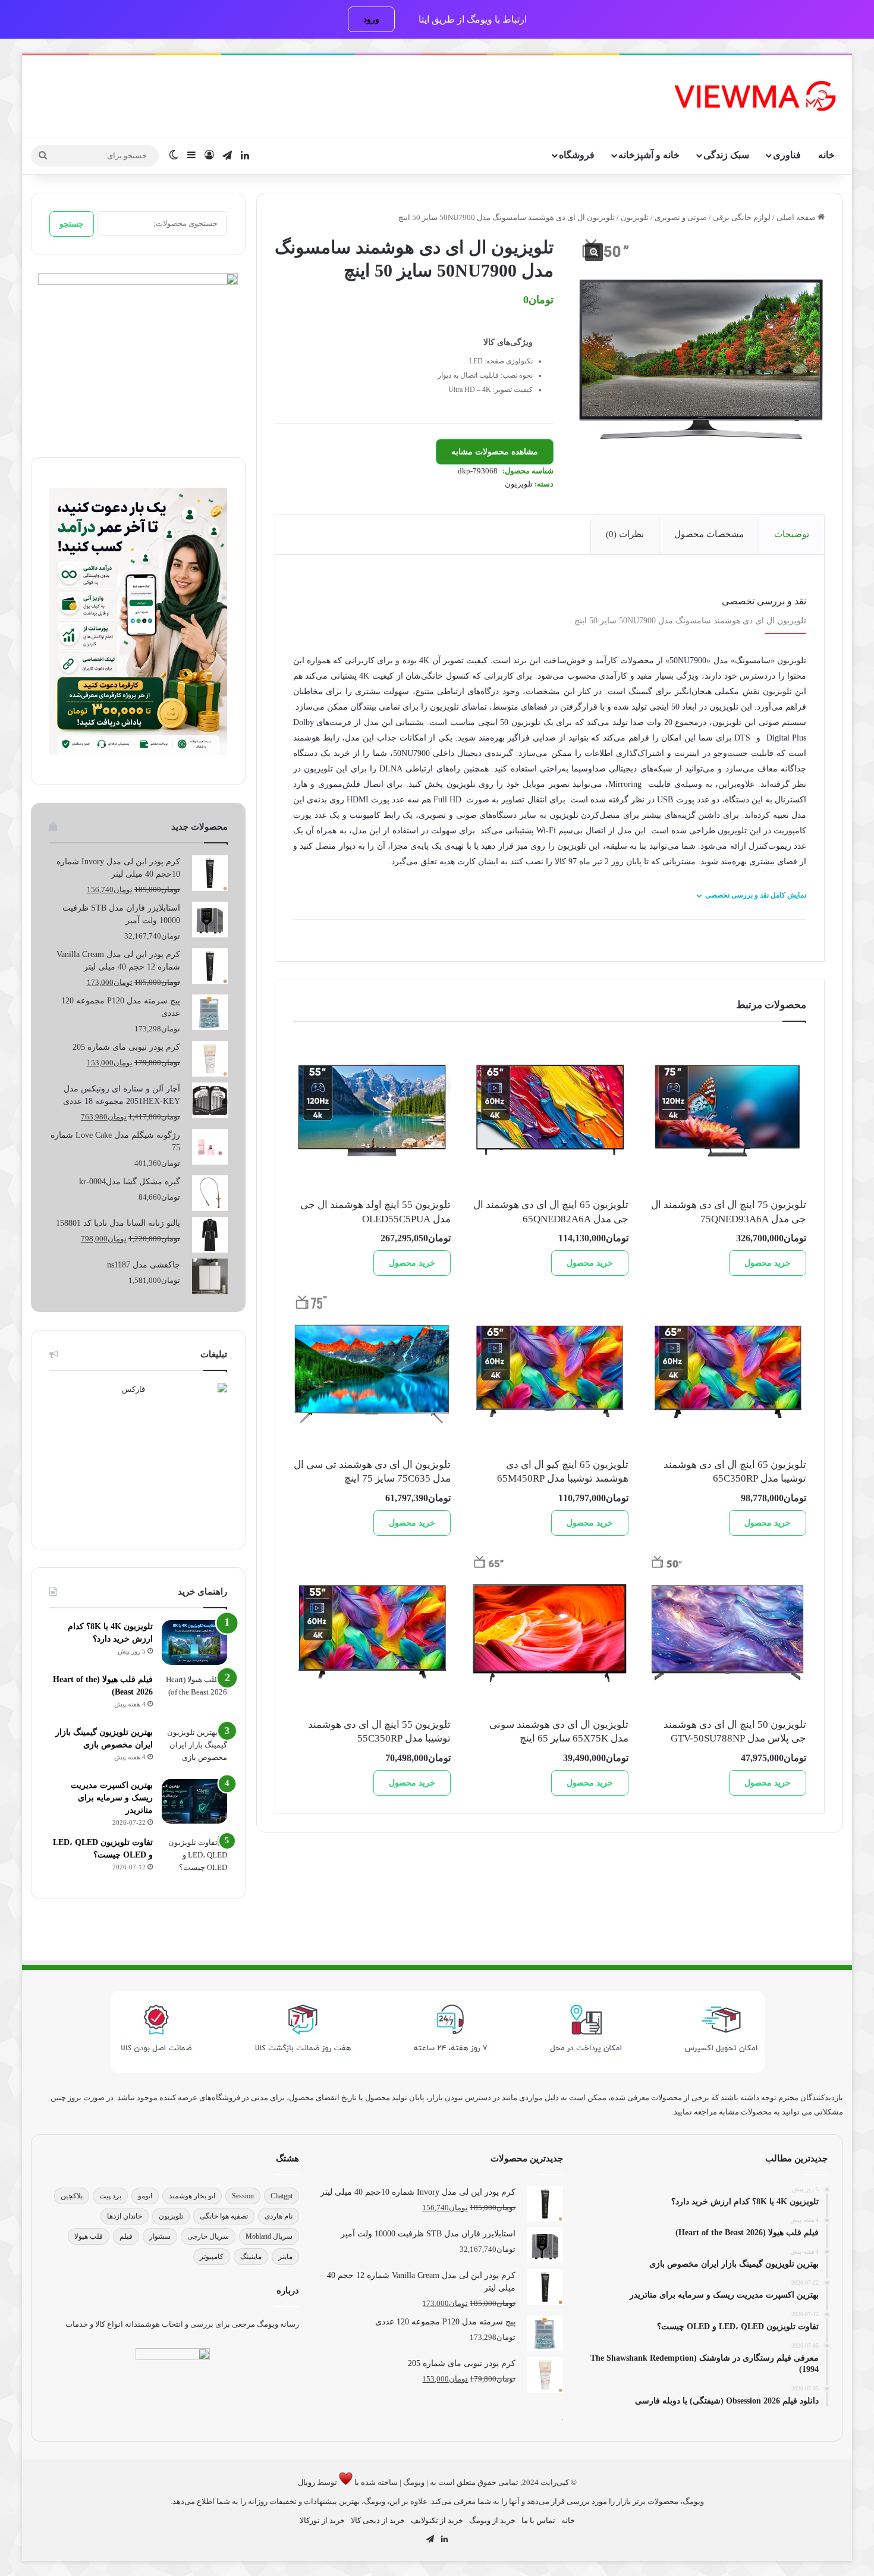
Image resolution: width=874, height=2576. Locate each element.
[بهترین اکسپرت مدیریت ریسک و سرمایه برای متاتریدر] (194, 1801)
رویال (306, 2482)
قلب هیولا (89, 2236)
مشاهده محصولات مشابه (495, 452)
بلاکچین (72, 2196)
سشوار (160, 2236)
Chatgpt (282, 2196)
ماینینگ (251, 2257)
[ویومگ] (754, 96)
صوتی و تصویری (681, 217)
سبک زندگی (726, 155)
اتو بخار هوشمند (192, 2196)
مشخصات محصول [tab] (709, 534)
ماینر (285, 2257)
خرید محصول (768, 1263)
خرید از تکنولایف (437, 2520)
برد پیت (110, 2196)
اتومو (145, 2196)
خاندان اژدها (125, 2216)
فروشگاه (577, 155)
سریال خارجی (208, 2236)
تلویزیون (635, 217)
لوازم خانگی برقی (742, 217)
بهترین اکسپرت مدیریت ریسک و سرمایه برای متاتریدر (112, 1798)
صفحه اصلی (796, 217)
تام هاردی (279, 2216)
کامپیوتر (212, 2257)
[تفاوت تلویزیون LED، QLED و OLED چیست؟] (194, 1858)
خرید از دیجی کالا (378, 2520)
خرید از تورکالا (322, 2520)
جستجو (72, 224)
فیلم (126, 2236)
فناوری (787, 155)
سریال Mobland (269, 2236)
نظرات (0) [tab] (625, 534)
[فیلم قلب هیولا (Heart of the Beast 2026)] (194, 1695)
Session (243, 2196)
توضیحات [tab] (792, 534)
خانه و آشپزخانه (649, 155)
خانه (826, 155)
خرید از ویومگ (492, 2520)
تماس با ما (538, 2520)
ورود (371, 19)
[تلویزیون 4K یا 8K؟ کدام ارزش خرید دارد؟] (194, 1642)
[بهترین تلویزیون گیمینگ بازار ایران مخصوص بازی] (194, 1748)
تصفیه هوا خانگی (224, 2216)
